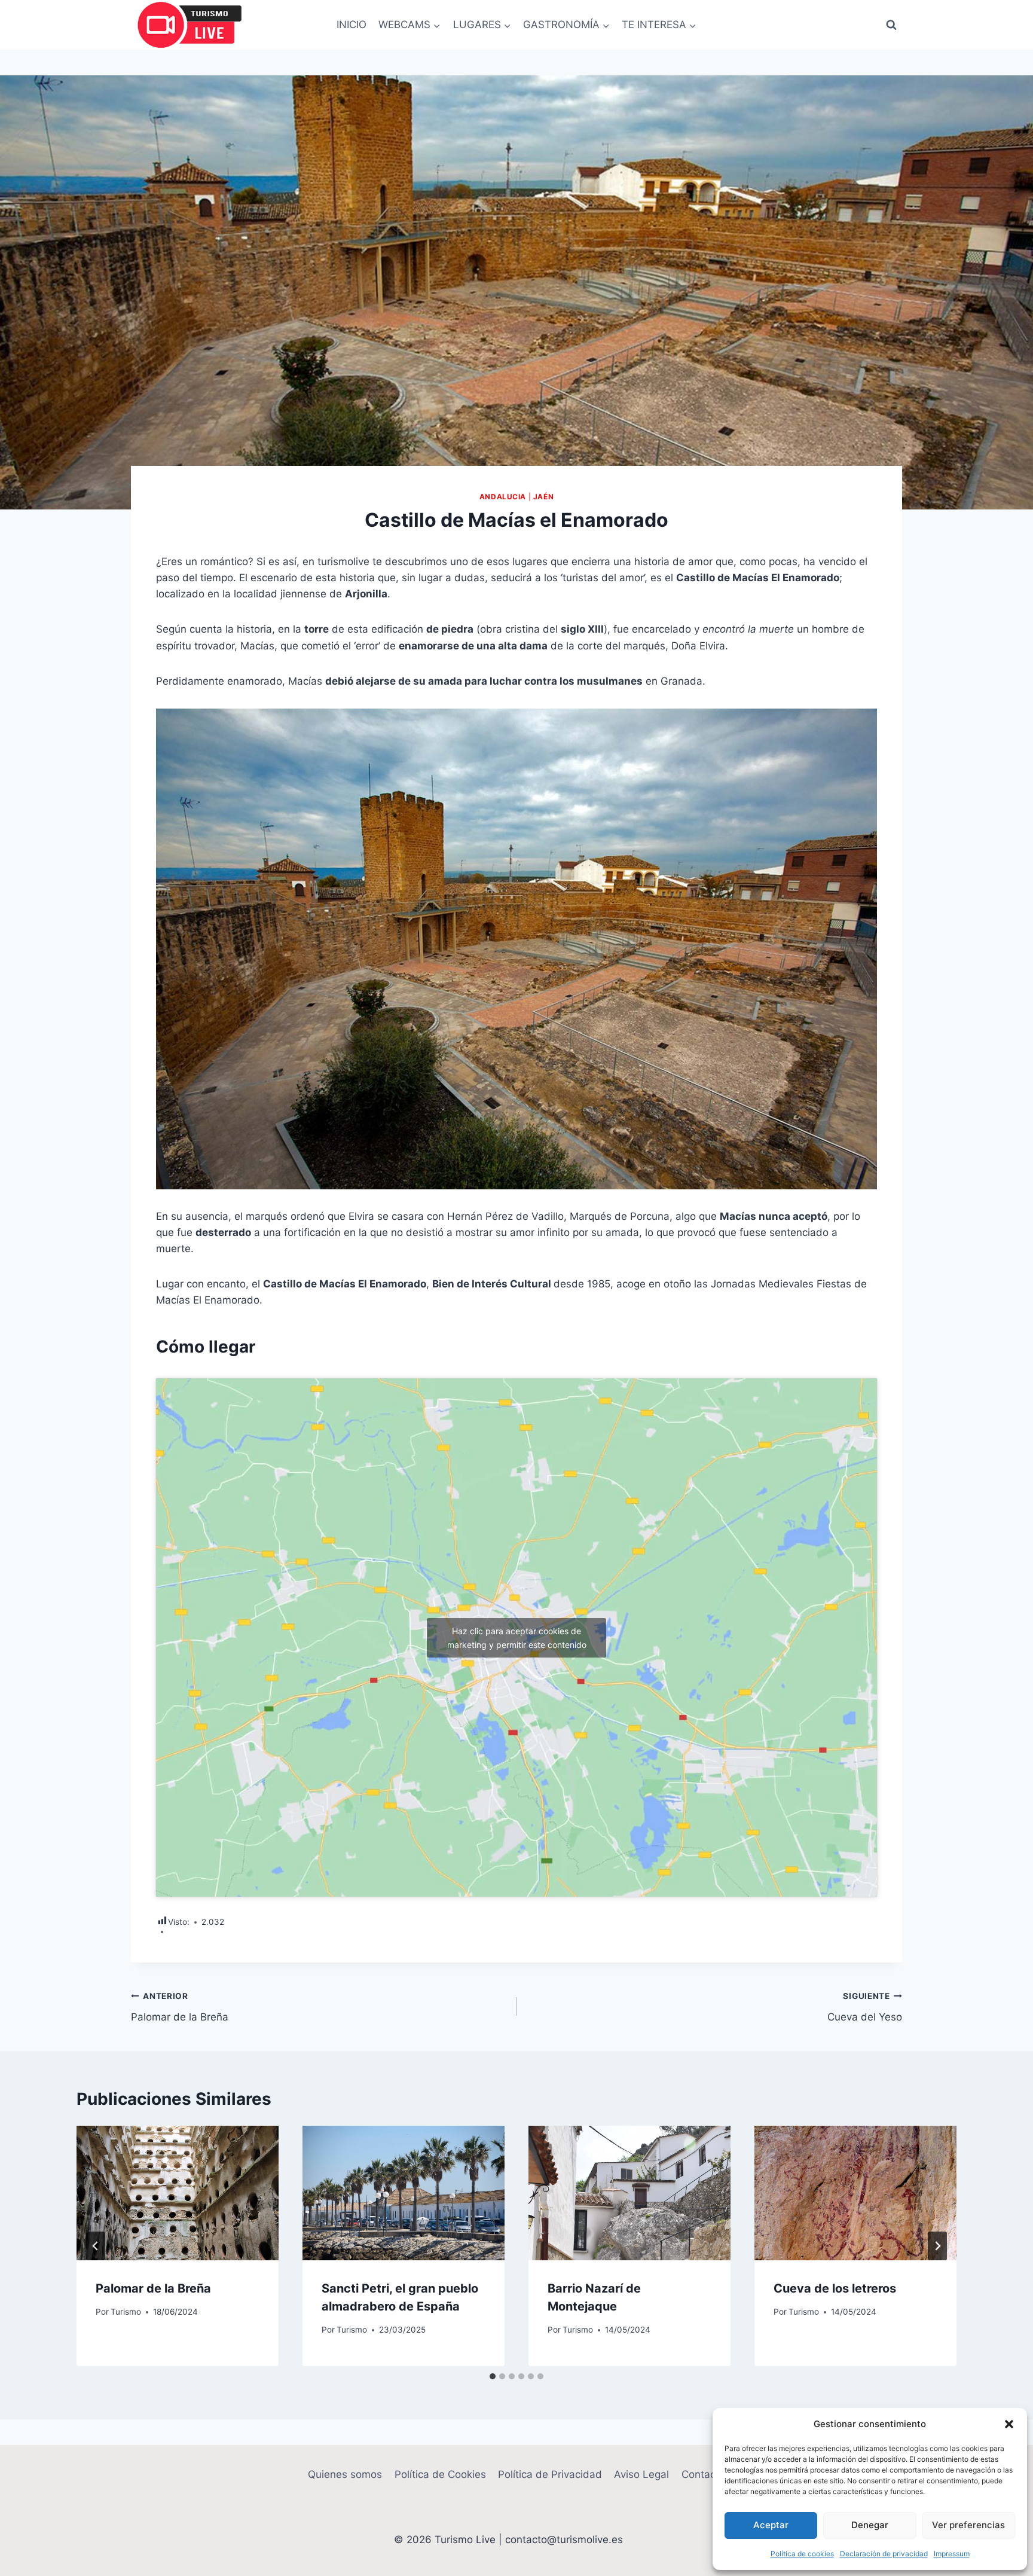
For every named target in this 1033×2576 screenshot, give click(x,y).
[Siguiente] (937, 2246)
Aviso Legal (641, 2474)
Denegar (870, 2525)
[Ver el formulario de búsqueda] (891, 25)
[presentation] (178, 2193)
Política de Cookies (440, 2474)
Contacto (703, 2474)
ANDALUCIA (503, 497)
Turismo (126, 2312)
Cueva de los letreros (835, 2288)
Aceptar (771, 2525)
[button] (1009, 2424)
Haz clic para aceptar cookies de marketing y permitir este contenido (517, 1638)
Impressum (952, 2554)
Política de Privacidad (550, 2474)
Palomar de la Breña (180, 2007)
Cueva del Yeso (865, 2007)
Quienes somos (345, 2474)
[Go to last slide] (96, 2246)
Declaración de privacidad (884, 2554)
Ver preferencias (968, 2525)
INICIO (352, 25)
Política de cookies (802, 2554)
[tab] (493, 2376)
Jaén (543, 497)
